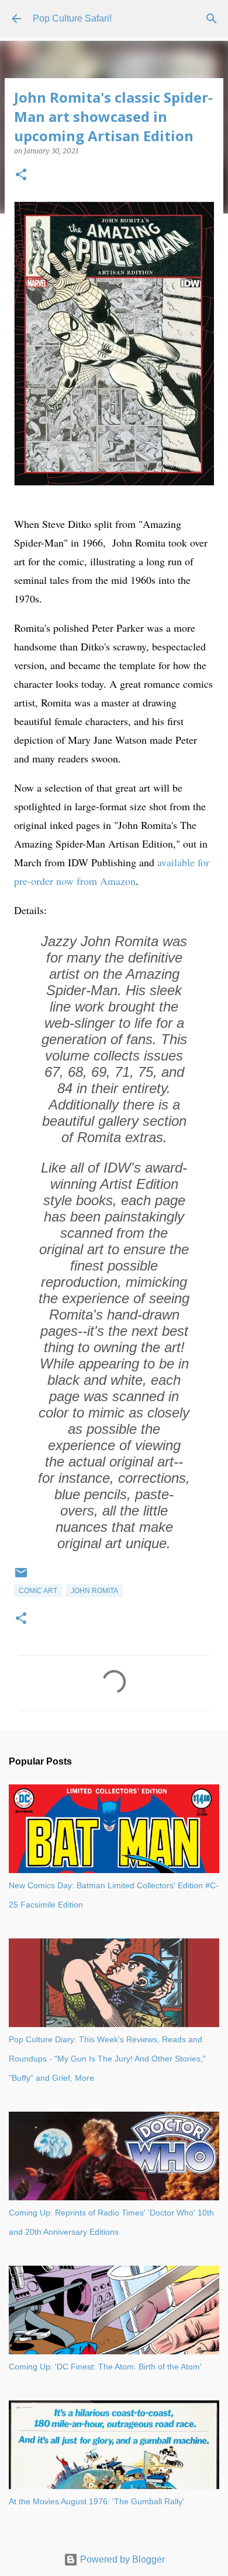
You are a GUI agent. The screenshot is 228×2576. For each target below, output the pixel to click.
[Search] (212, 19)
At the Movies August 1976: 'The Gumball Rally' (96, 2501)
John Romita (94, 1591)
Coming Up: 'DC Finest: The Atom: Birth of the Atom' (105, 2367)
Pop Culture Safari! (72, 18)
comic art (38, 1591)
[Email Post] (21, 1577)
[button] (21, 175)
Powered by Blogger (121, 2559)
